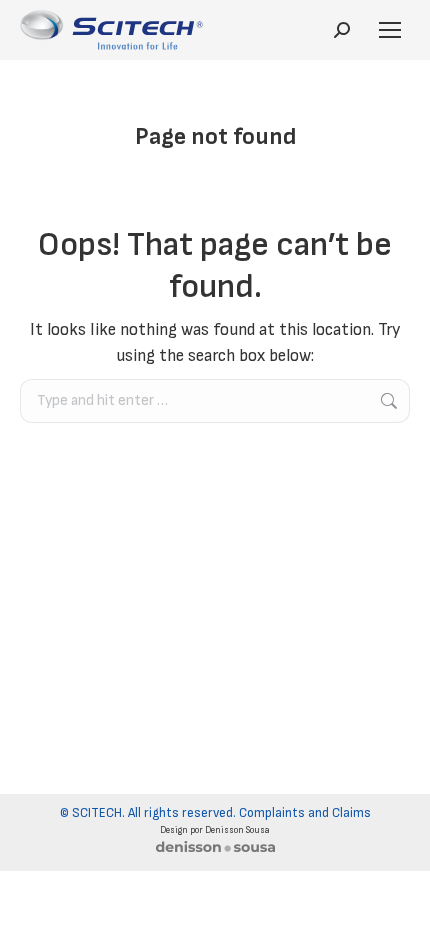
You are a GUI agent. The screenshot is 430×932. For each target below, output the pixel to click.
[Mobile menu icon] (390, 30)
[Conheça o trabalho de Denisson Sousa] (215, 850)
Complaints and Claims (305, 813)
